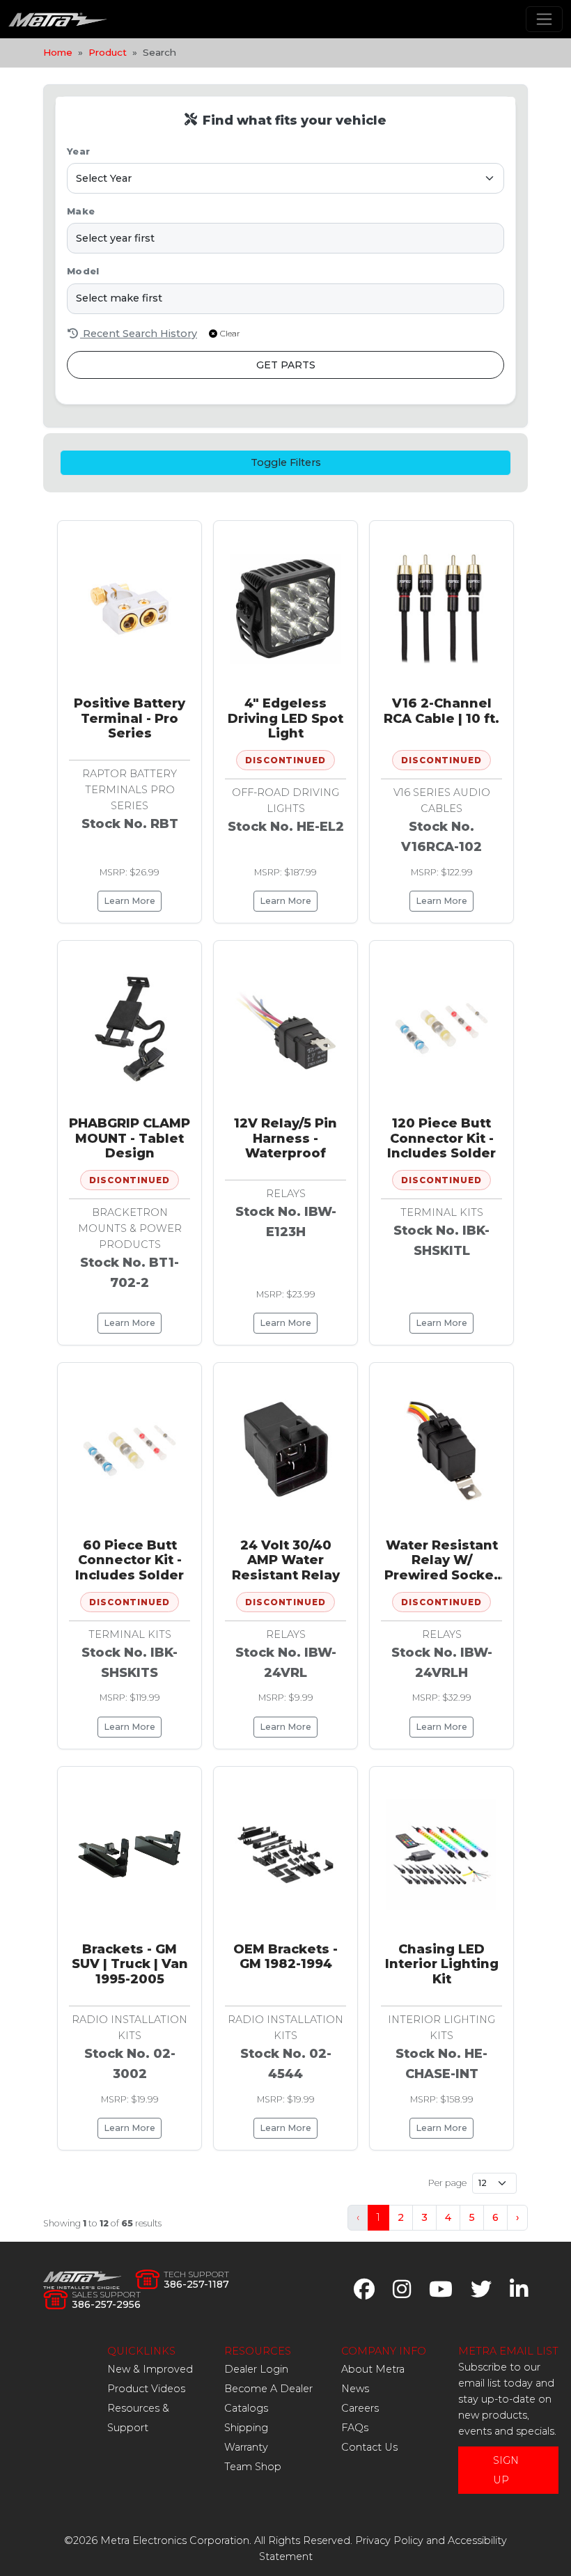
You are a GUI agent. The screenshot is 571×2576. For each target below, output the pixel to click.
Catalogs (246, 2408)
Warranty (246, 2447)
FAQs (355, 2428)
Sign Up (506, 2470)
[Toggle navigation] (544, 19)
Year (78, 151)
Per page (447, 2183)
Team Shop (253, 2467)
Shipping (246, 2428)
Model (83, 271)
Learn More (130, 901)
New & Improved (150, 2369)
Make (81, 211)
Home (58, 52)
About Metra (373, 2369)
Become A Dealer (268, 2389)
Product (108, 52)
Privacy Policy (389, 2540)
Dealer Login (256, 2369)
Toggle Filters (286, 462)
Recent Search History (139, 334)
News (355, 2389)
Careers (360, 2408)
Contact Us (369, 2447)
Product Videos (146, 2389)
